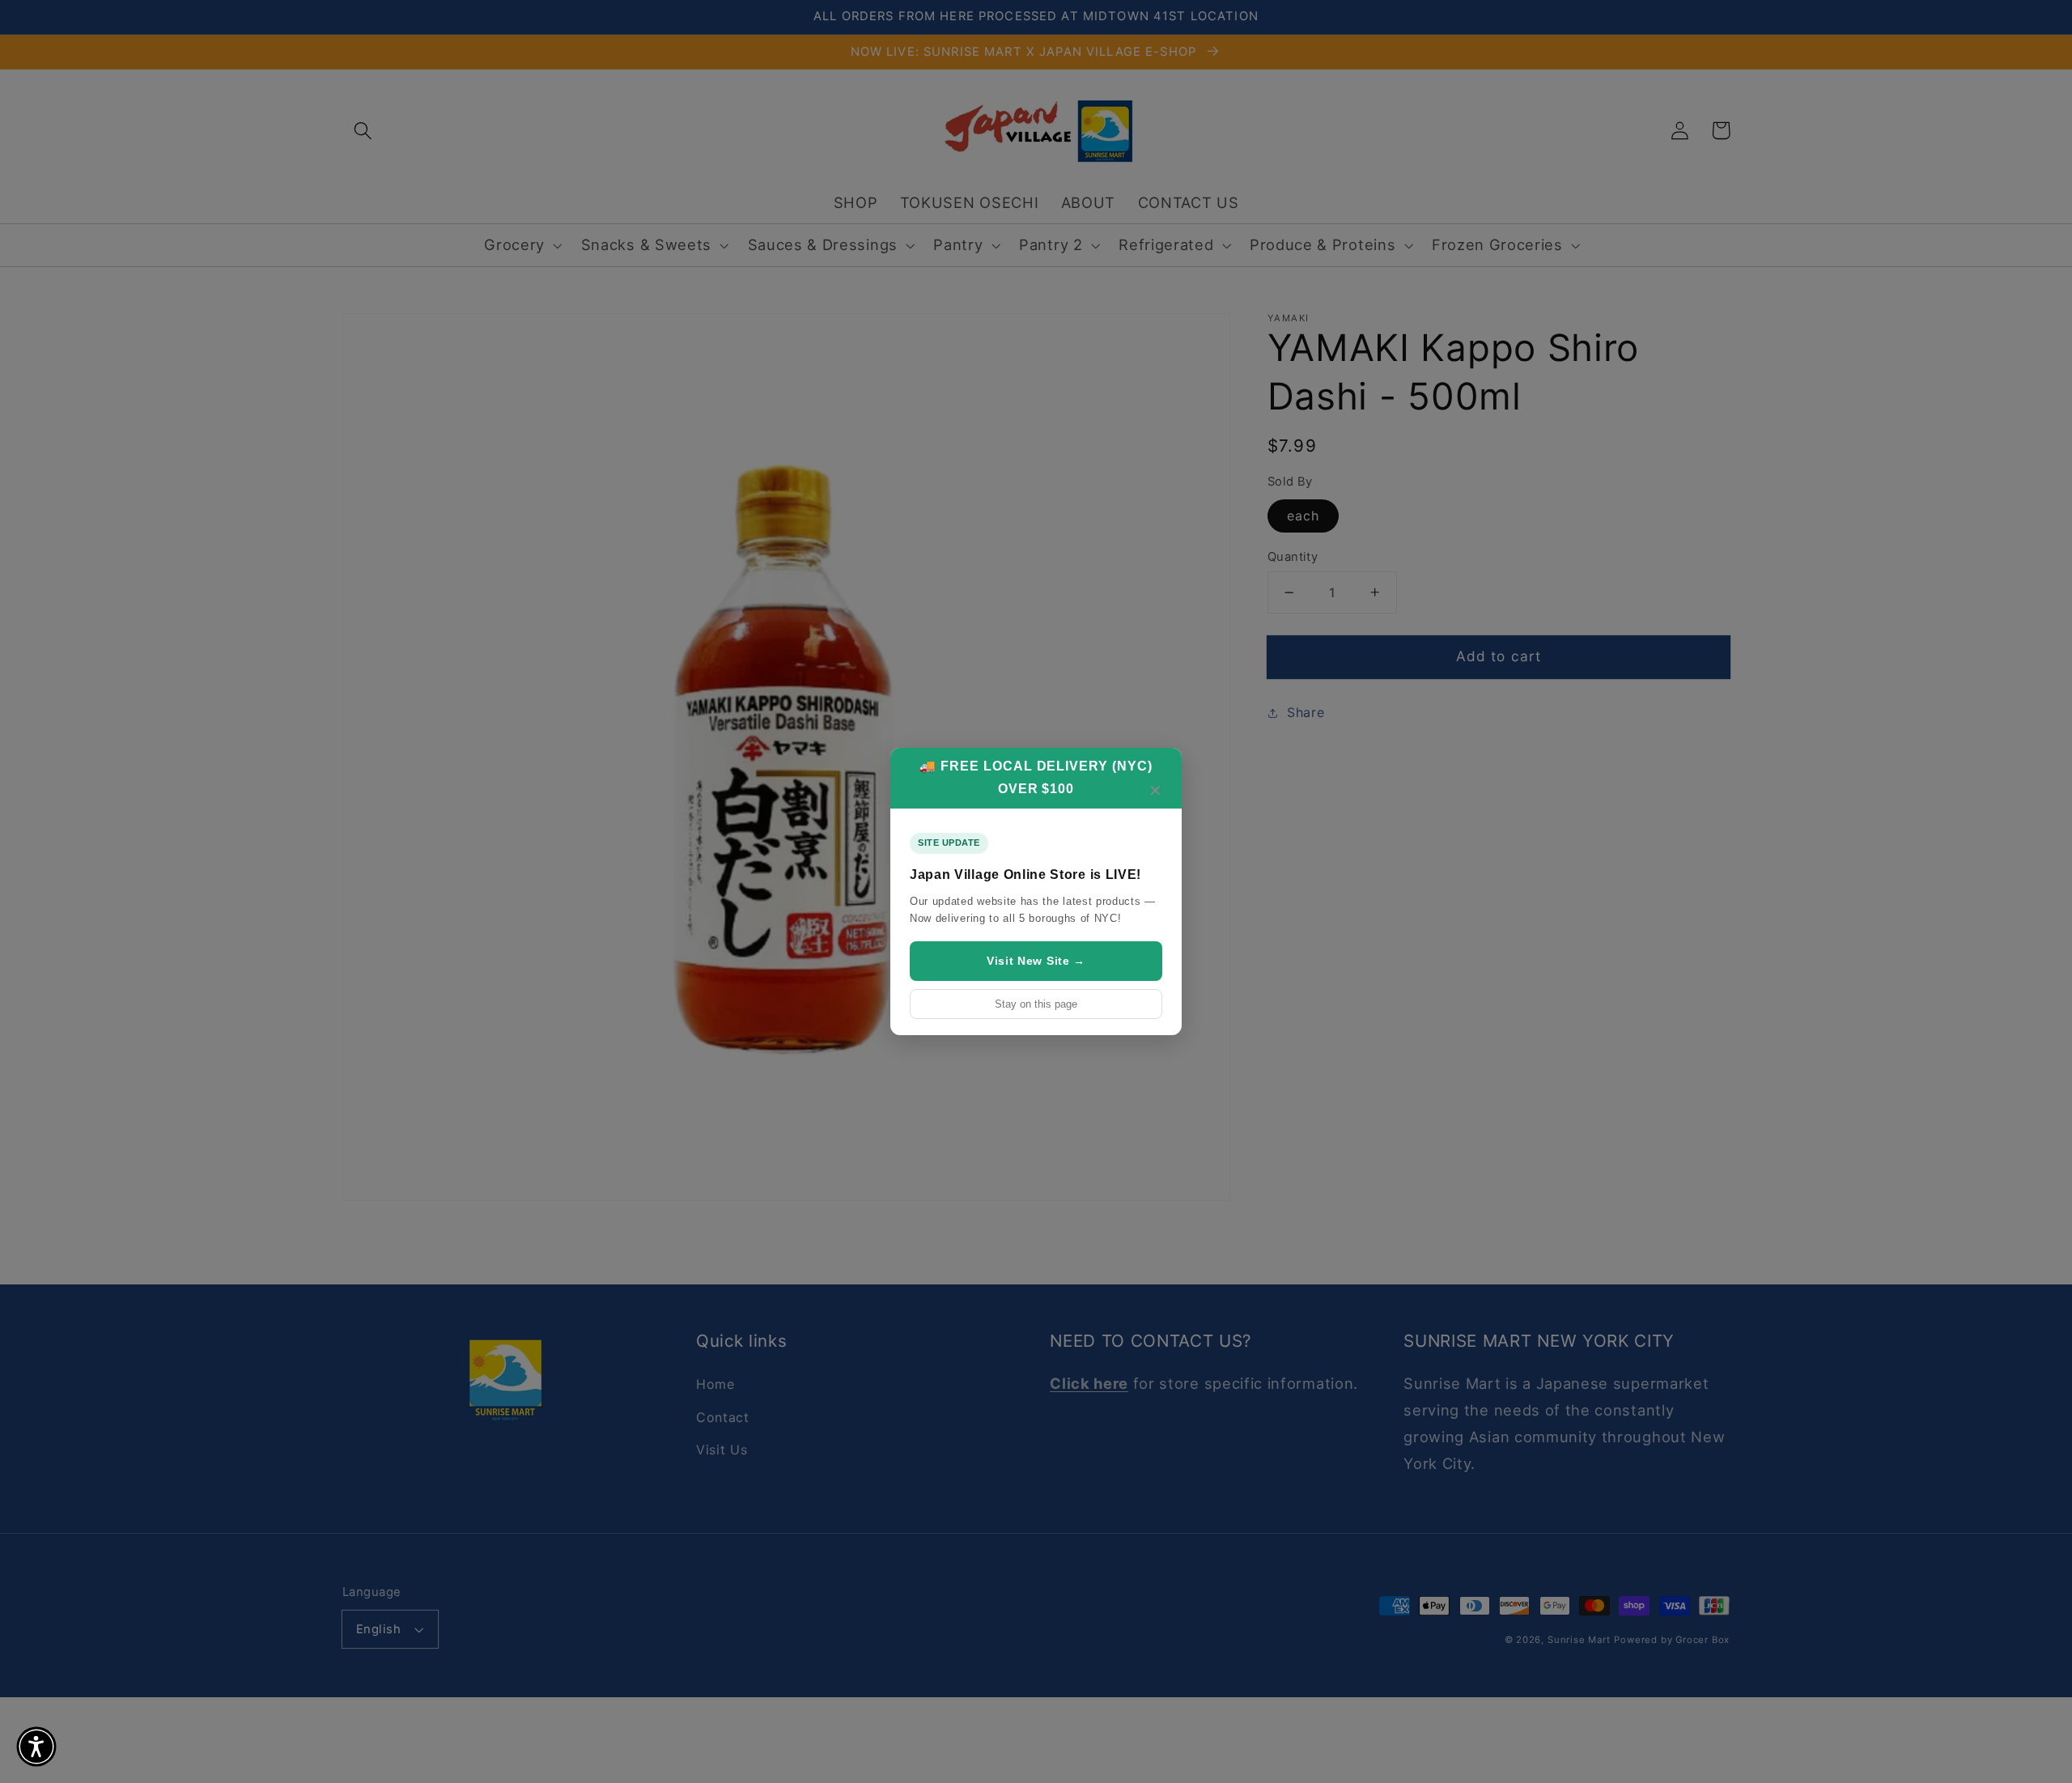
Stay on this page (1036, 1004)
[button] (36, 1747)
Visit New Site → (1036, 961)
